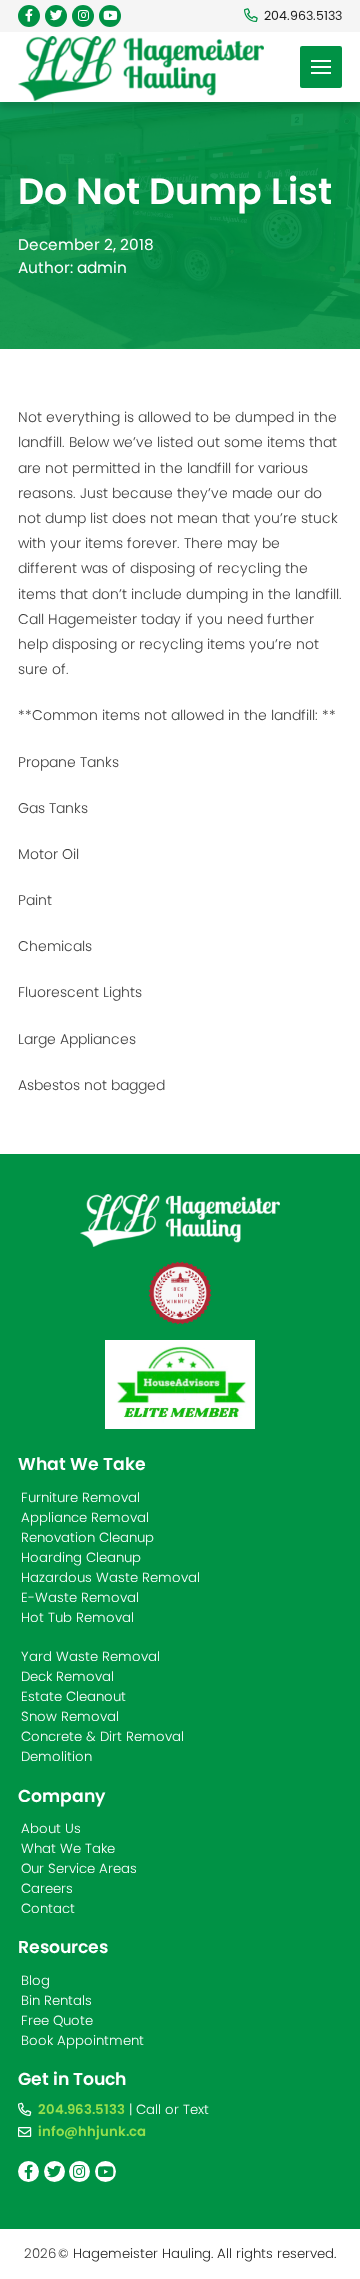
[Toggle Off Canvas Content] (321, 67)
